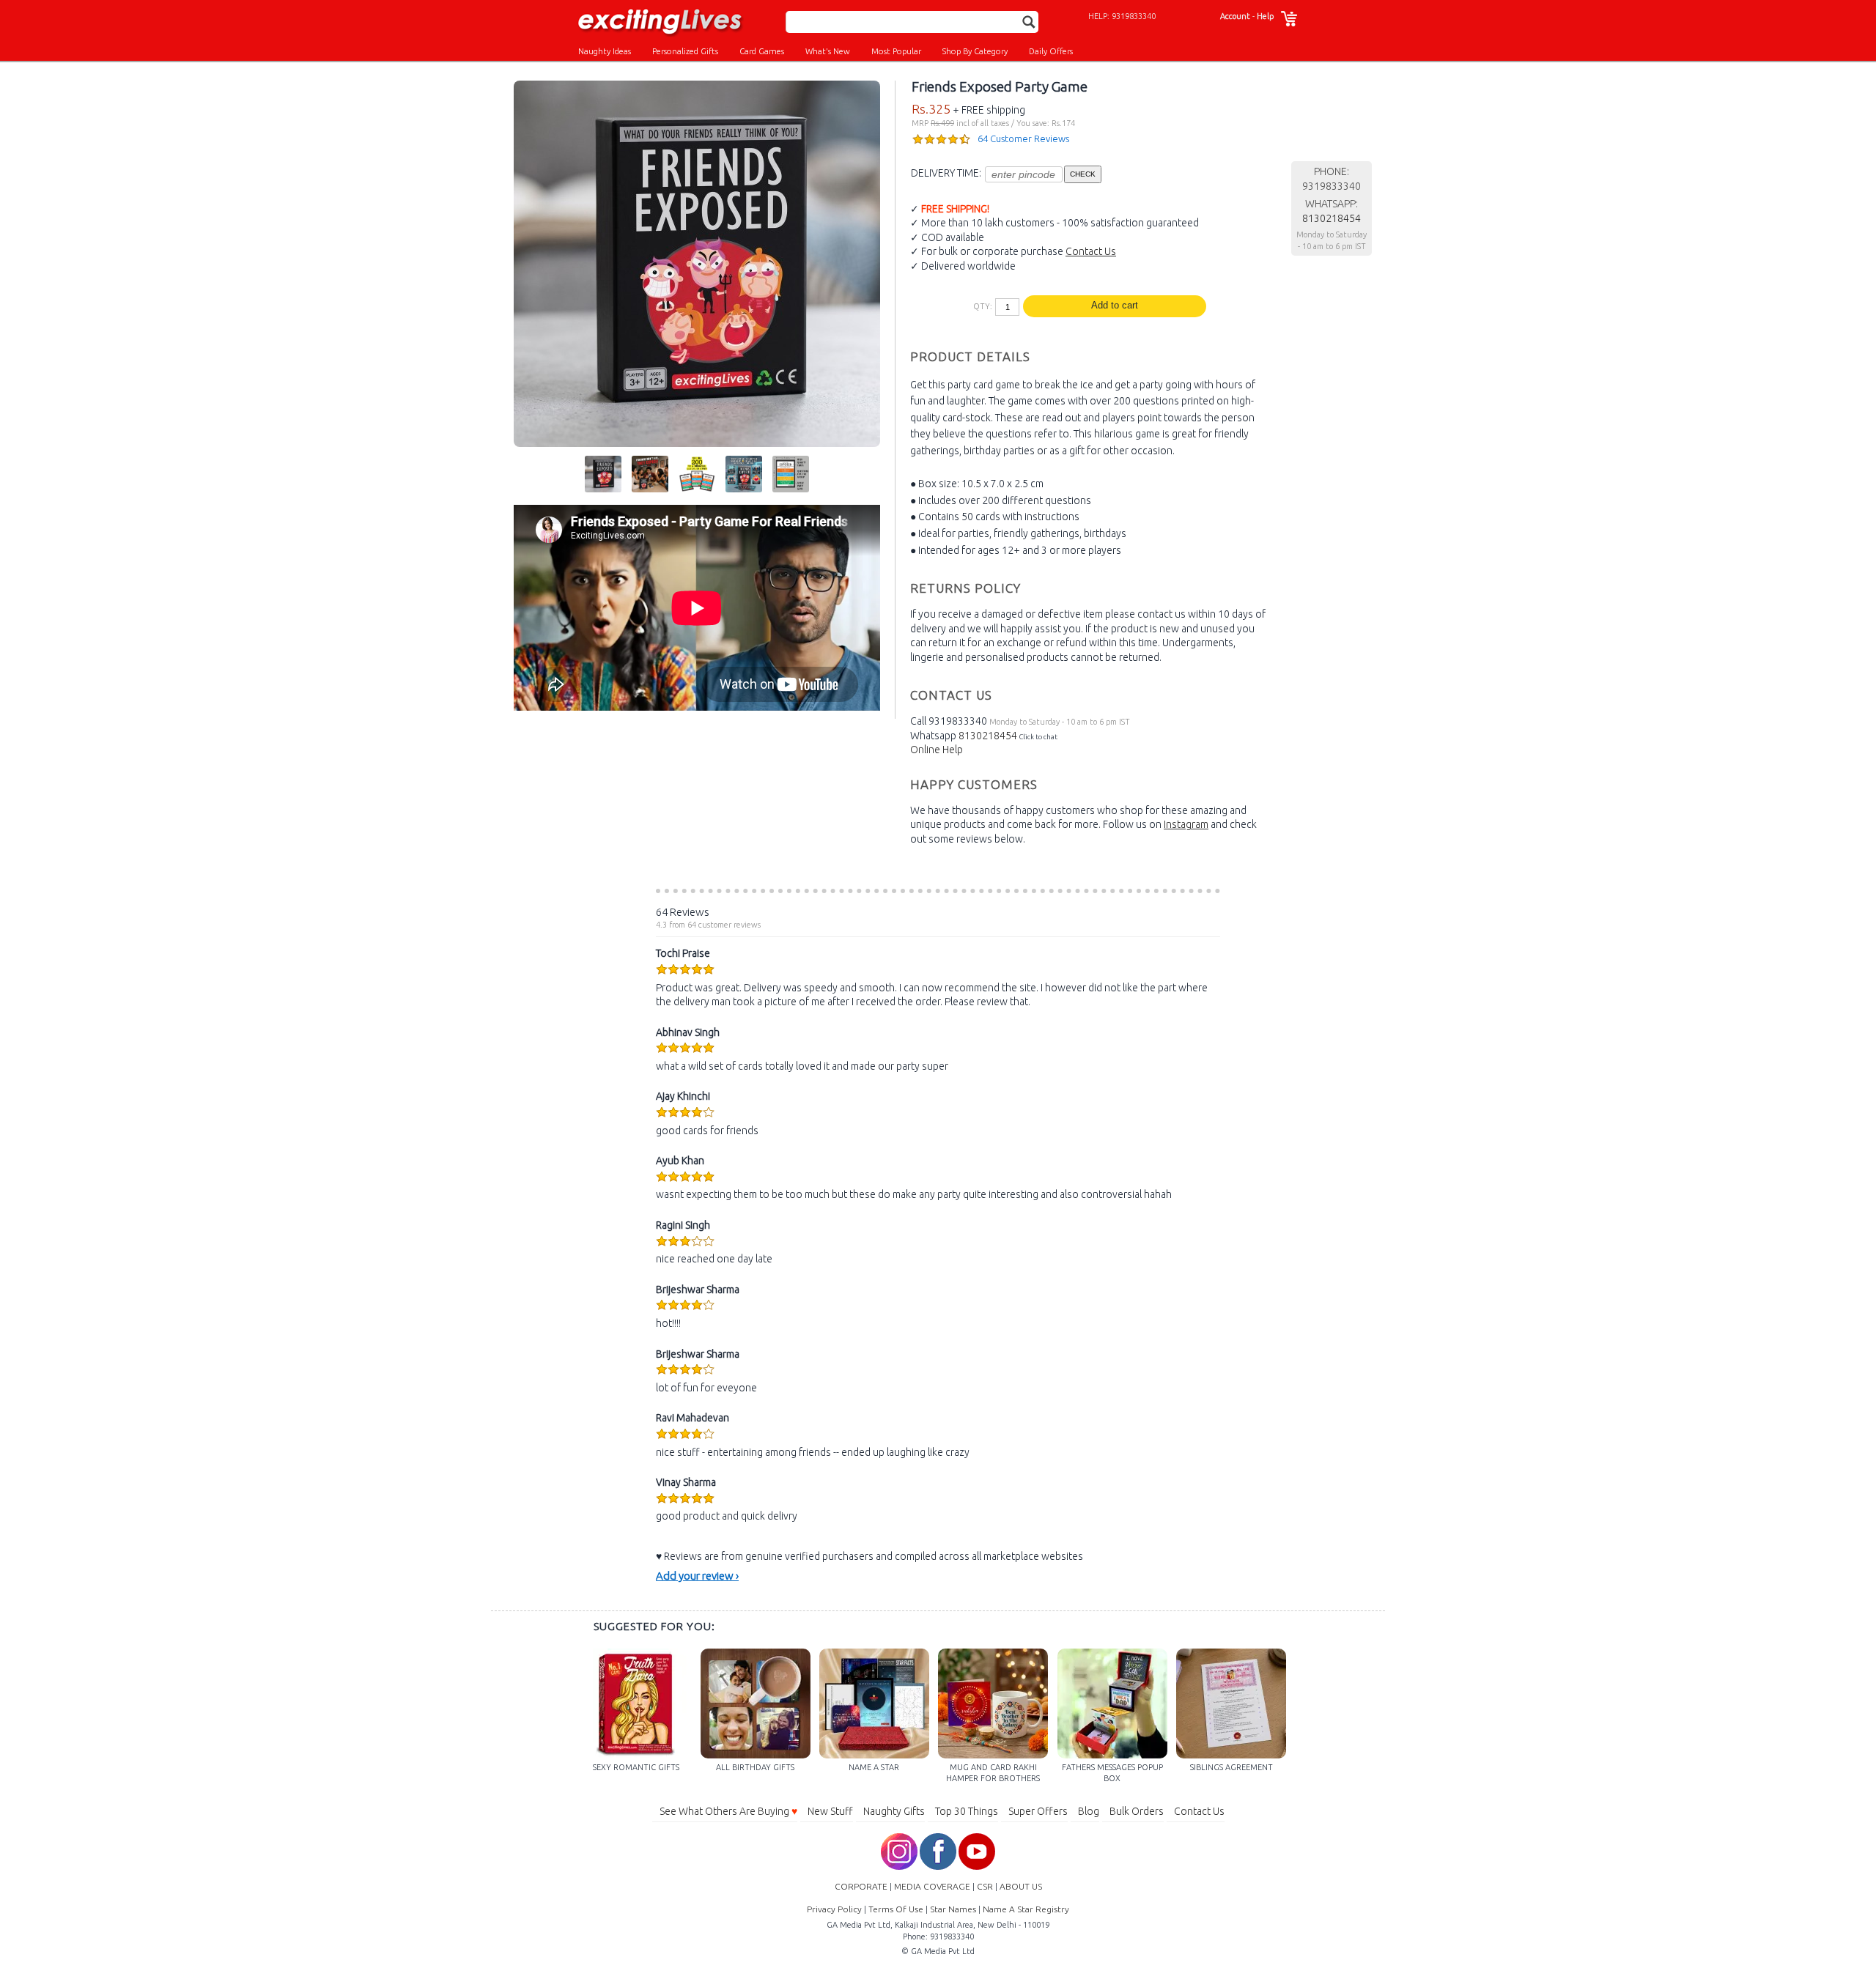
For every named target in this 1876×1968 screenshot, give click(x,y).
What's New (828, 51)
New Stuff (830, 1811)
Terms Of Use (896, 1909)
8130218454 (988, 736)
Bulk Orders (1137, 1811)
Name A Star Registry (1026, 1909)
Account (1235, 16)
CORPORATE (861, 1886)
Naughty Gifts (894, 1811)
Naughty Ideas (605, 51)
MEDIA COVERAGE (932, 1886)
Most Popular (896, 51)
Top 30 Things (967, 1811)
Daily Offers (1051, 51)
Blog (1089, 1811)
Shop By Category (975, 51)
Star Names (953, 1909)
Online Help (937, 750)
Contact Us (1091, 251)
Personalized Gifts (685, 51)
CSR (985, 1886)
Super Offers (1038, 1811)
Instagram (1186, 824)
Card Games (762, 51)
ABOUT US (1021, 1886)
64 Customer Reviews (1023, 138)
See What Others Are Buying (728, 1811)
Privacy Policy (834, 1909)
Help (1265, 16)
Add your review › (697, 1576)
